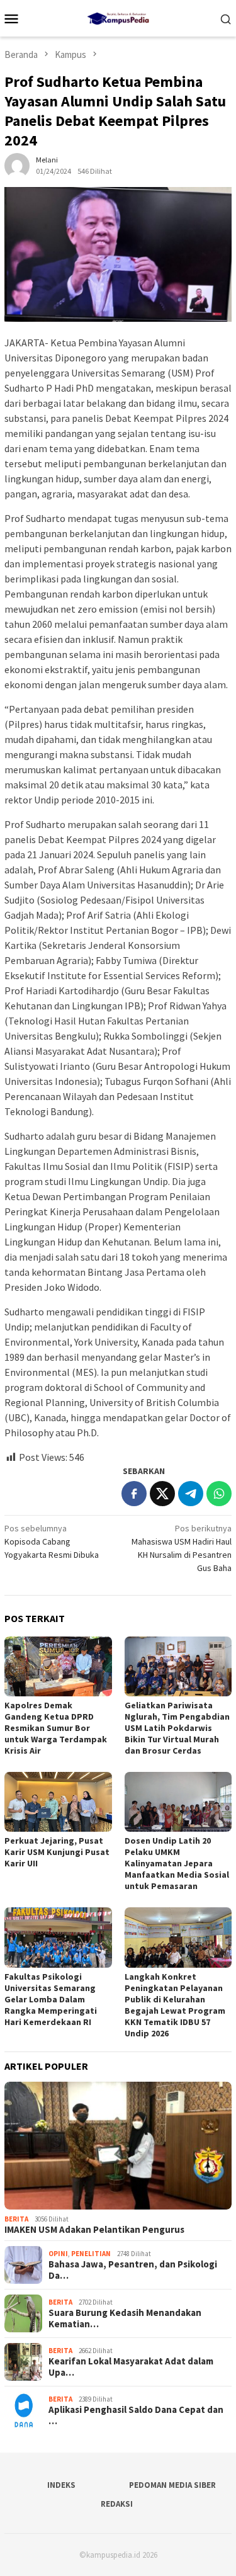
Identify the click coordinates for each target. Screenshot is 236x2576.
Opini (58, 2254)
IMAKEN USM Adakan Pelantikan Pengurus (94, 2230)
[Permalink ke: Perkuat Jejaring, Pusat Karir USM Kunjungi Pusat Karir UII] (58, 1802)
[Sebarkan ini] (134, 1494)
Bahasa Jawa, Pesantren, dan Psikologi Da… (133, 2270)
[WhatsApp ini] (219, 1494)
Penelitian (91, 2254)
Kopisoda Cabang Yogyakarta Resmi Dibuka (52, 1541)
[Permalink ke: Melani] (17, 165)
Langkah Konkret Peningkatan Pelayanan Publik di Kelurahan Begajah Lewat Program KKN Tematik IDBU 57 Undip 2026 (175, 2005)
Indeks (61, 2485)
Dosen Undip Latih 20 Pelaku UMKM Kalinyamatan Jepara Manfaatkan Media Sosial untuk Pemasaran (177, 1863)
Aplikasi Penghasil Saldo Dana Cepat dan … (136, 2415)
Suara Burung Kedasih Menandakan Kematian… (125, 2318)
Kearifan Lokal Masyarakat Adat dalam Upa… (131, 2367)
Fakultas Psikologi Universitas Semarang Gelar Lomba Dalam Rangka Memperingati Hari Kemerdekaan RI (51, 1999)
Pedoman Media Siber (172, 2485)
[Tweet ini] (162, 1494)
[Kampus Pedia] (118, 17)
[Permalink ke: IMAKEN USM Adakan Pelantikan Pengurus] (118, 2146)
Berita (16, 2219)
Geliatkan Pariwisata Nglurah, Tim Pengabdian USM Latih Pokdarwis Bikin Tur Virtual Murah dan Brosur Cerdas (177, 1728)
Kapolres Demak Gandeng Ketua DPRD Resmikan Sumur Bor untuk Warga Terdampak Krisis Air (56, 1728)
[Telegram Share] (191, 1494)
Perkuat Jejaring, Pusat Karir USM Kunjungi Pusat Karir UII (57, 1852)
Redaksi (117, 2504)
